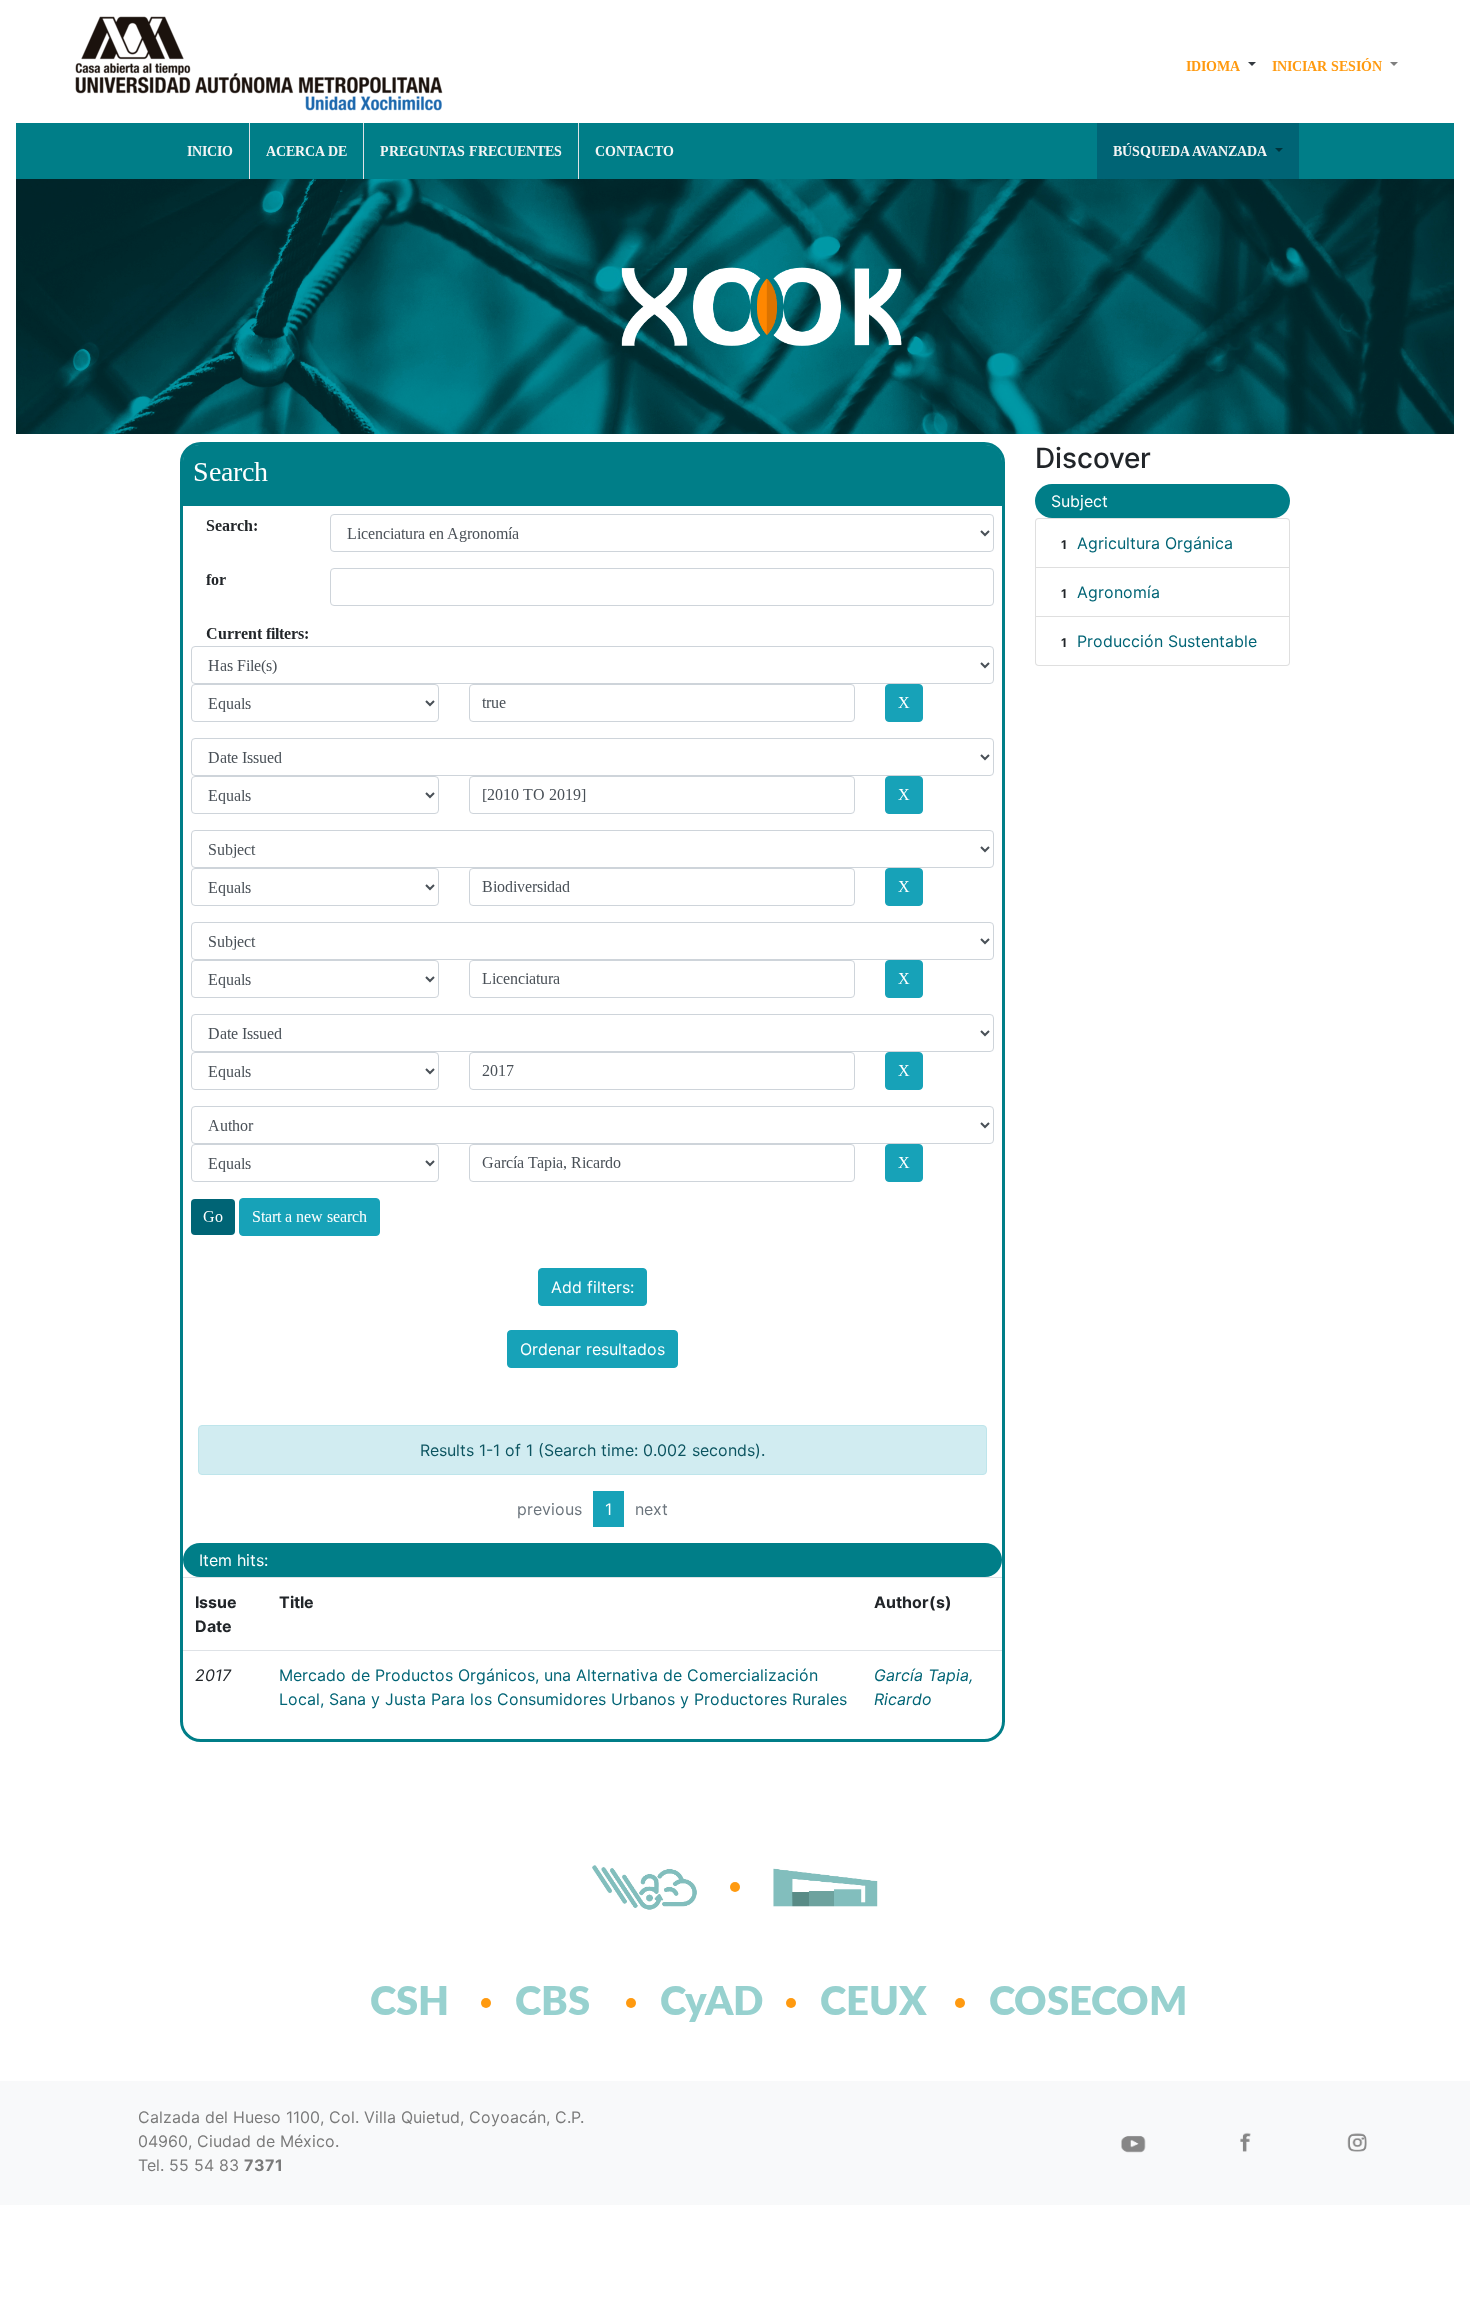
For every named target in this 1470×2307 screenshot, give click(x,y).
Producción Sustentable (1167, 641)
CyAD (711, 2003)
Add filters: (592, 1287)
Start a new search (309, 1216)
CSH (409, 2003)
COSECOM (1044, 2003)
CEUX (873, 2003)
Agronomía (1118, 592)
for (213, 579)
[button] (1221, 66)
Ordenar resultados (592, 1349)
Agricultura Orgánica (1155, 543)
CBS (552, 2003)
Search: (213, 525)
